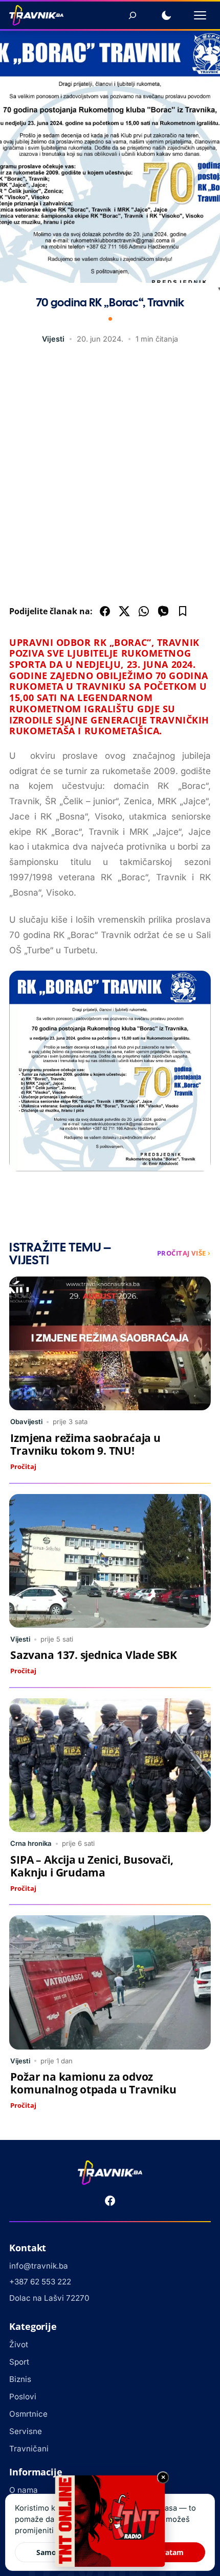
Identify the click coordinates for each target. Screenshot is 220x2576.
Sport (19, 2362)
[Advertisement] (110, 477)
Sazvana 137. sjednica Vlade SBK (94, 1655)
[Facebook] (110, 2201)
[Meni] (200, 15)
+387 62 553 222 (40, 2282)
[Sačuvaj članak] (183, 611)
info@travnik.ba (39, 2266)
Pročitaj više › (184, 1253)
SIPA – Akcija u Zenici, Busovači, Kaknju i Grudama (92, 1866)
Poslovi (23, 2397)
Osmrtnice (28, 2414)
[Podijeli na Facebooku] (105, 611)
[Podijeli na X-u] (124, 611)
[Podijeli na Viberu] (163, 611)
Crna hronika (31, 1843)
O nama (24, 2490)
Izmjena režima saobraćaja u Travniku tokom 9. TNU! (85, 1444)
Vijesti (53, 339)
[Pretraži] (133, 15)
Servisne (26, 2431)
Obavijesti (26, 1422)
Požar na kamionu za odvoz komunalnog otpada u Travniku (93, 2083)
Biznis (20, 2379)
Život (19, 2344)
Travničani (29, 2449)
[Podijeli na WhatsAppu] (144, 611)
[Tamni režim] (166, 15)
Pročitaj (23, 1466)
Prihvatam (165, 2552)
